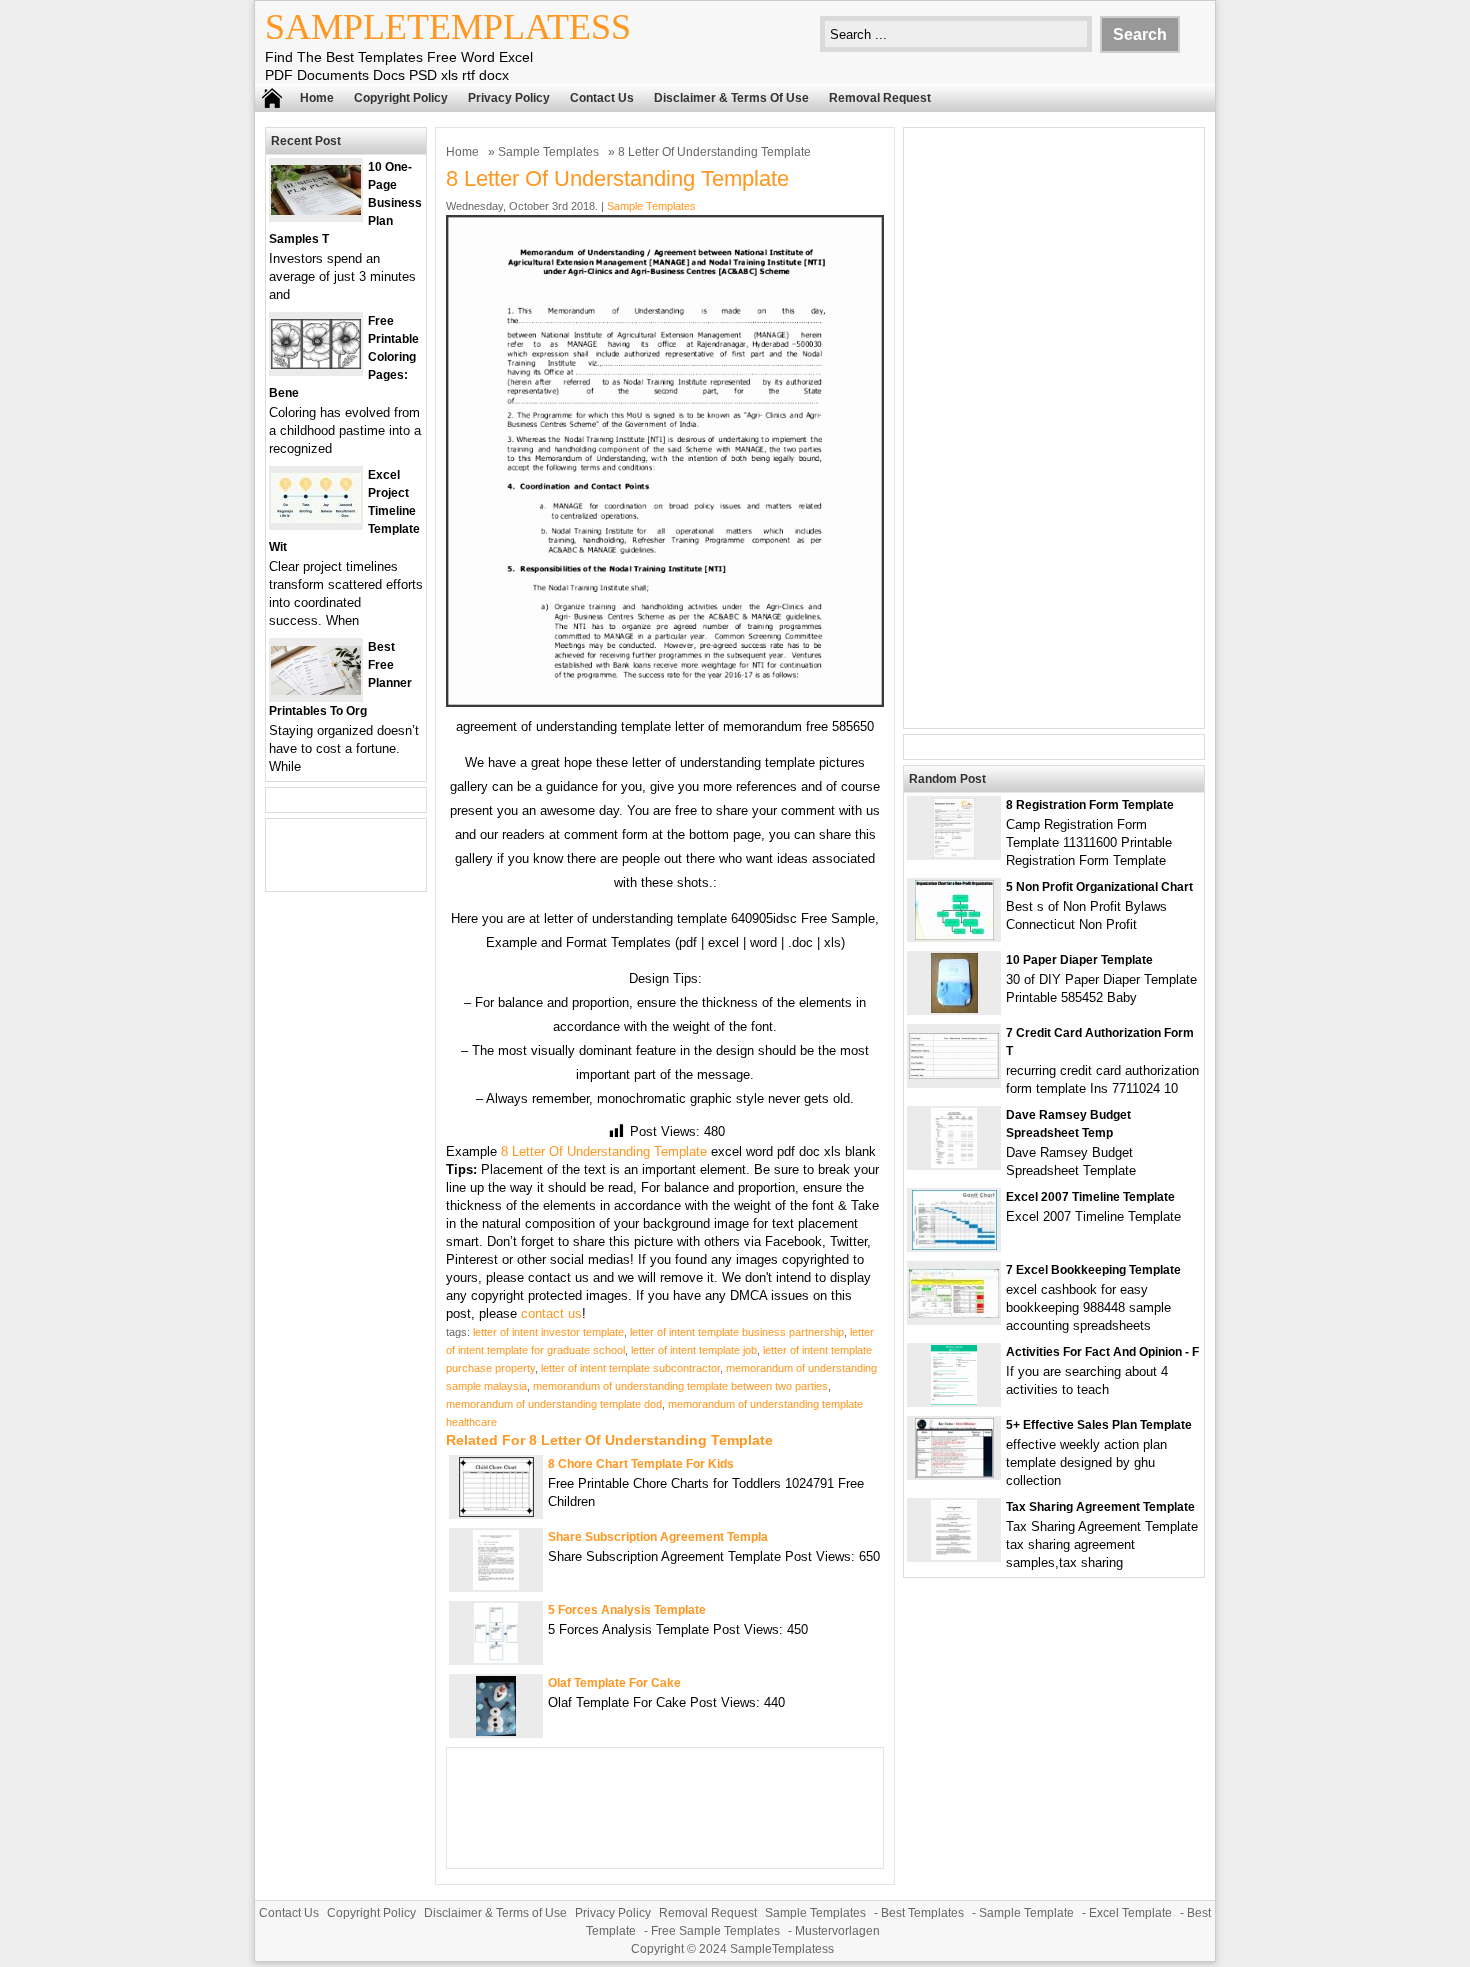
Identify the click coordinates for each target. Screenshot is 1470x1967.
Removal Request (880, 98)
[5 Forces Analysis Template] (496, 1658)
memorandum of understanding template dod (554, 1404)
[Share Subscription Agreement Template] (496, 1585)
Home (317, 98)
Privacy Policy (509, 98)
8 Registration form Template (1090, 805)
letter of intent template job (694, 1350)
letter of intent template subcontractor (630, 1368)
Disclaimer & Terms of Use (731, 98)
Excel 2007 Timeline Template (1090, 1197)
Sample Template (1026, 1913)
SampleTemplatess (448, 27)
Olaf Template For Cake (614, 1683)
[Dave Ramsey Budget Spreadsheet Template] (954, 1163)
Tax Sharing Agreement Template (1100, 1507)
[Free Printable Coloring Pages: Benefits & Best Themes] (316, 364)
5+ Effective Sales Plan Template (1099, 1425)
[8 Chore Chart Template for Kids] (496, 1512)
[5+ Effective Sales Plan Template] (954, 1473)
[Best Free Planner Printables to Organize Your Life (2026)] (316, 690)
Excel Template (1130, 1913)
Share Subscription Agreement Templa (658, 1537)
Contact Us (602, 98)
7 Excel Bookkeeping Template (1093, 1270)
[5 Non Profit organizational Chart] (954, 935)
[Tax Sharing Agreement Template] (954, 1555)
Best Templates (922, 1913)
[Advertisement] (1054, 428)
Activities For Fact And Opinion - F (1102, 1352)
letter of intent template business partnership (737, 1332)
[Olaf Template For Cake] (496, 1731)
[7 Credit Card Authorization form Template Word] (954, 1074)
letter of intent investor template (548, 1332)
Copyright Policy (401, 98)
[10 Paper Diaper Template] (954, 1008)
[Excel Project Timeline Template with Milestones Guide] (316, 518)
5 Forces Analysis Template (627, 1610)
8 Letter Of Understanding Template (604, 1151)
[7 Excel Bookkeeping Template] (954, 1313)
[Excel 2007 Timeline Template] (954, 1245)
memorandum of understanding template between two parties (680, 1386)
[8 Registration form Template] (954, 853)
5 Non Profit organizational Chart (1099, 887)
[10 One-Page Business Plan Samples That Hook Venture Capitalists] (316, 210)
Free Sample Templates (715, 1931)
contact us (551, 1313)
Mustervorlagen (837, 1931)
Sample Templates (548, 152)
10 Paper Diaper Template (1079, 960)
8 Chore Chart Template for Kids (641, 1464)
